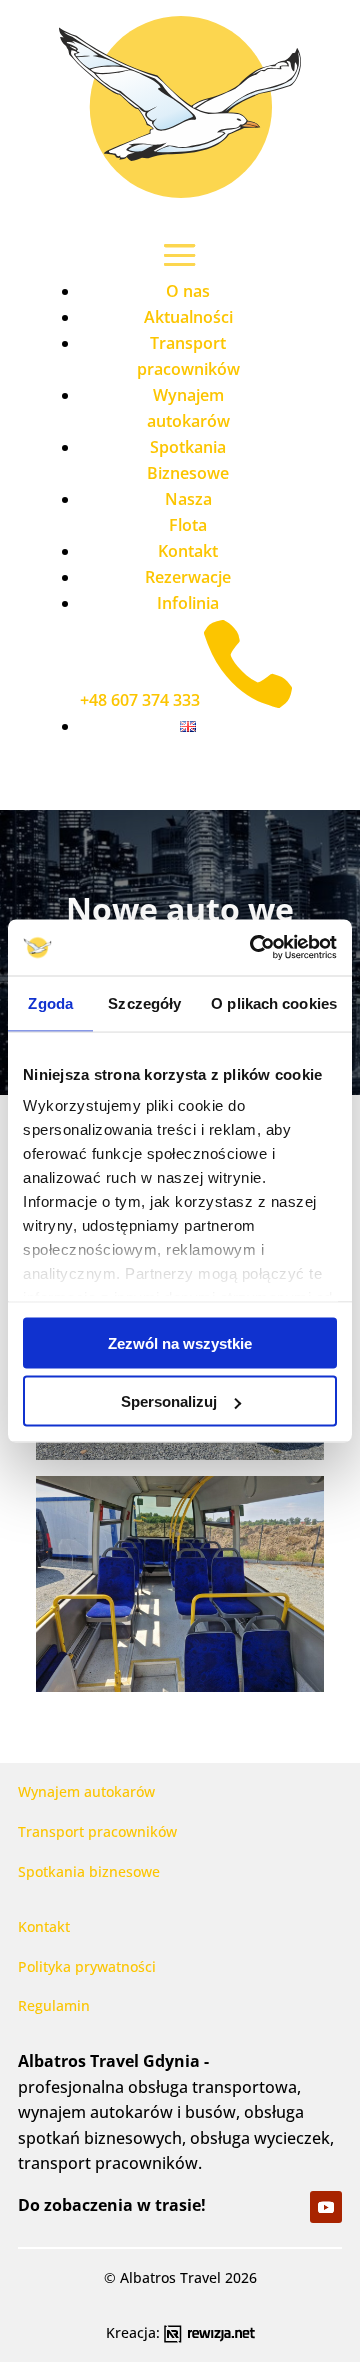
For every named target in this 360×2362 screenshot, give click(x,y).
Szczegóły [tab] (144, 1002)
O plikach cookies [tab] (274, 1002)
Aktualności (188, 317)
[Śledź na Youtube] (326, 2207)
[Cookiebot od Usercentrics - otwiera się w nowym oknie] (254, 948)
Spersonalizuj (169, 1401)
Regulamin (54, 2005)
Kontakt (188, 551)
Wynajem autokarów (86, 1791)
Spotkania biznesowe (89, 1871)
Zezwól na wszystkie (180, 1342)
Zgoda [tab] (50, 1002)
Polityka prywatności (87, 1966)
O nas (188, 291)
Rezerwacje (188, 577)
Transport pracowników (97, 1831)
